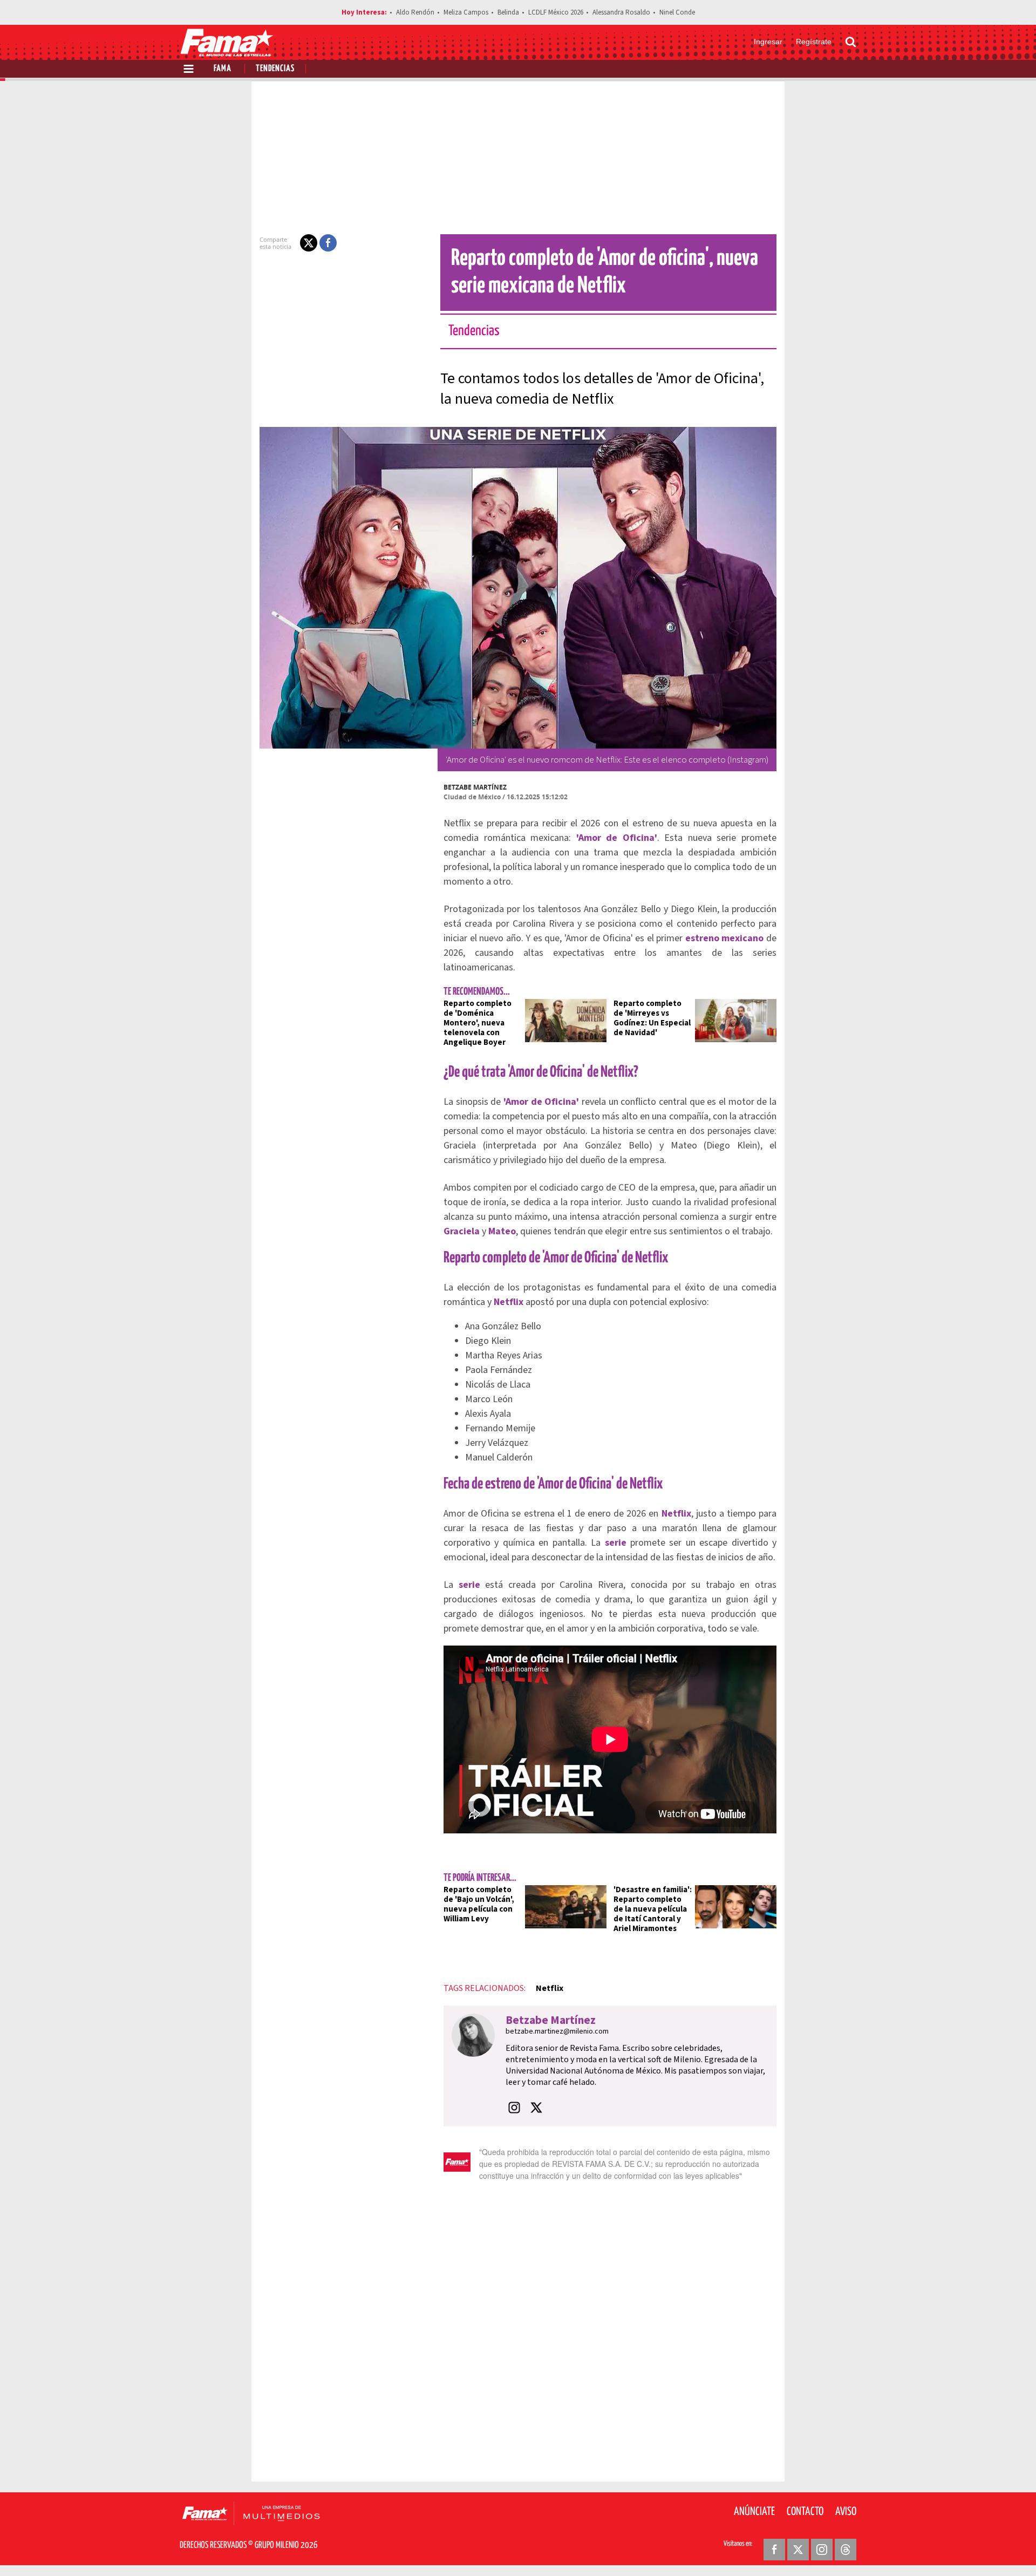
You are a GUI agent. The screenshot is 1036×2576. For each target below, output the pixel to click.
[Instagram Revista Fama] (822, 2550)
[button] (309, 243)
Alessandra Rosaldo (621, 12)
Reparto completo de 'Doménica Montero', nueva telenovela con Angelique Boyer (478, 1023)
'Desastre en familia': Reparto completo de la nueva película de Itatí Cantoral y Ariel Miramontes (653, 1909)
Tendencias (275, 69)
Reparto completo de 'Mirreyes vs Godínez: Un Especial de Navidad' (652, 1018)
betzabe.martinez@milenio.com (557, 2031)
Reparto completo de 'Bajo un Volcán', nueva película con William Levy (479, 1904)
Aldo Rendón (415, 12)
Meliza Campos (466, 12)
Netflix (550, 1988)
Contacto (805, 2512)
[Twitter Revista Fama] (798, 2550)
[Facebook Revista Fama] (774, 2550)
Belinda (508, 12)
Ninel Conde (677, 12)
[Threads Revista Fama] (846, 2550)
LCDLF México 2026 (556, 12)
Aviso (846, 2512)
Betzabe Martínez (475, 787)
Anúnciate (754, 2512)
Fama (223, 69)
